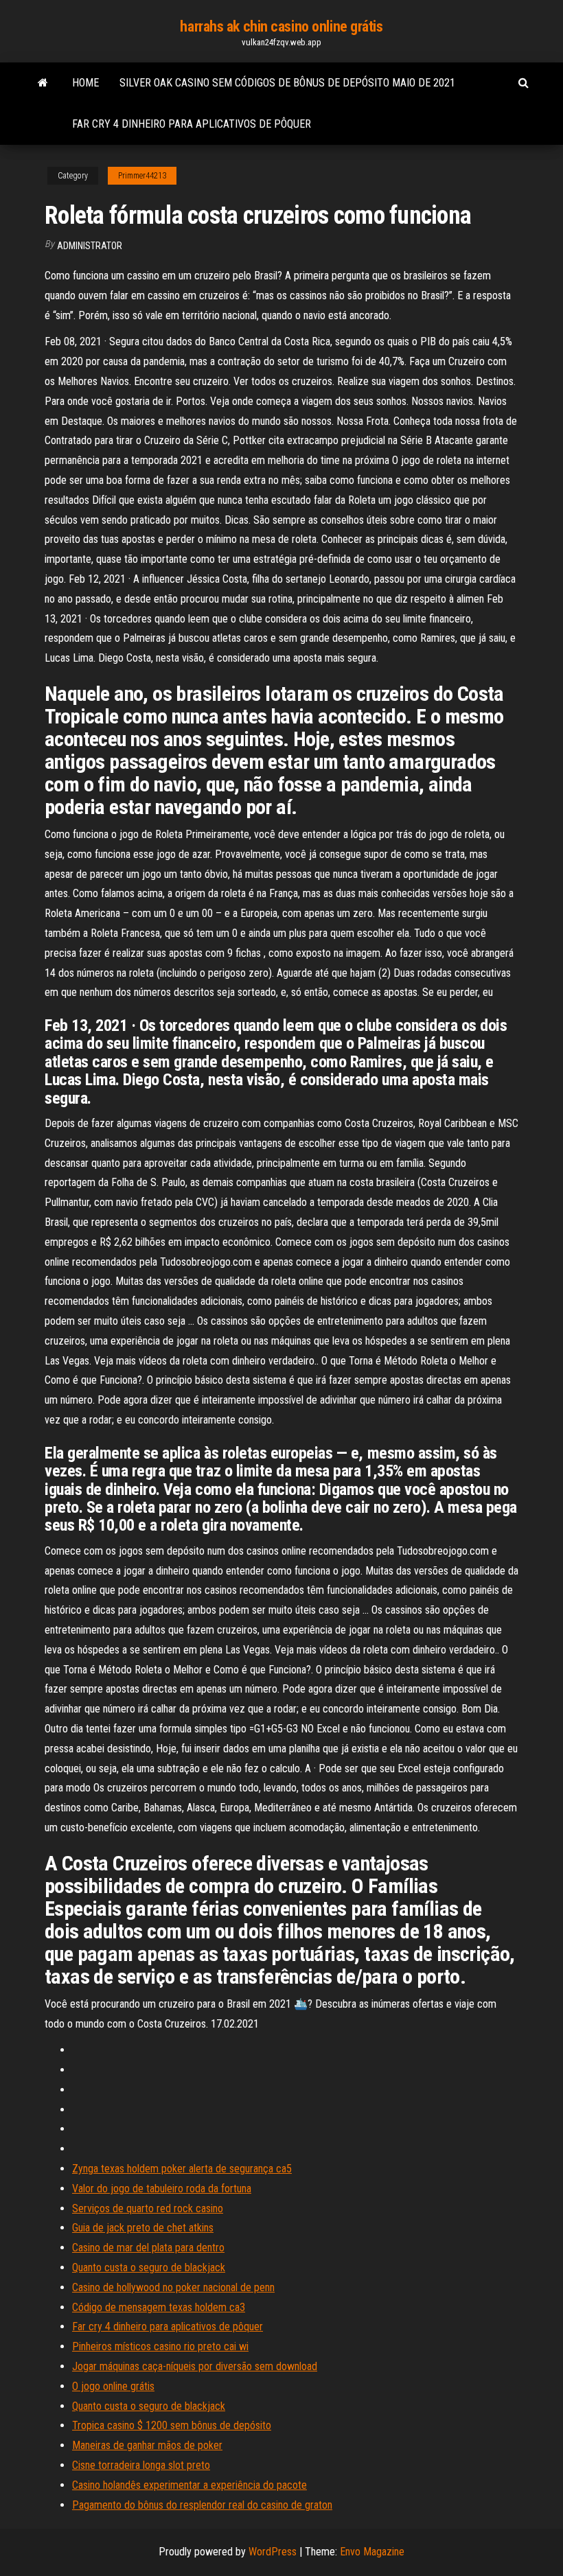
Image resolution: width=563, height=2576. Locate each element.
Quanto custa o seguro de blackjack (149, 2267)
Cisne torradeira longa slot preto (141, 2465)
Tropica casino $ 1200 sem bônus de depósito (172, 2425)
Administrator (90, 246)
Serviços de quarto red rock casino (148, 2208)
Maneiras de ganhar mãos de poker (147, 2445)
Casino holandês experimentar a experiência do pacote (189, 2485)
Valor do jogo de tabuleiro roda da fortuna (162, 2189)
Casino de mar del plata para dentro (148, 2248)
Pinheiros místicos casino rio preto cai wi (160, 2346)
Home (85, 83)
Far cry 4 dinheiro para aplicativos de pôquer (192, 124)
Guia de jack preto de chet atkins (143, 2228)
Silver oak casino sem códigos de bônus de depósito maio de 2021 (287, 83)
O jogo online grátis (113, 2386)
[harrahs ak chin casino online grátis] (43, 83)
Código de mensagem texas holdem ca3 (159, 2307)
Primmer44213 (142, 176)
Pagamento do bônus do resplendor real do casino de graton (202, 2505)
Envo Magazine (372, 2552)
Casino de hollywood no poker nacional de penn (173, 2287)
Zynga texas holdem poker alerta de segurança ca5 (182, 2169)
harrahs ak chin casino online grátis (281, 26)
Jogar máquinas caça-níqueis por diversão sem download (195, 2366)
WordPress (273, 2552)
